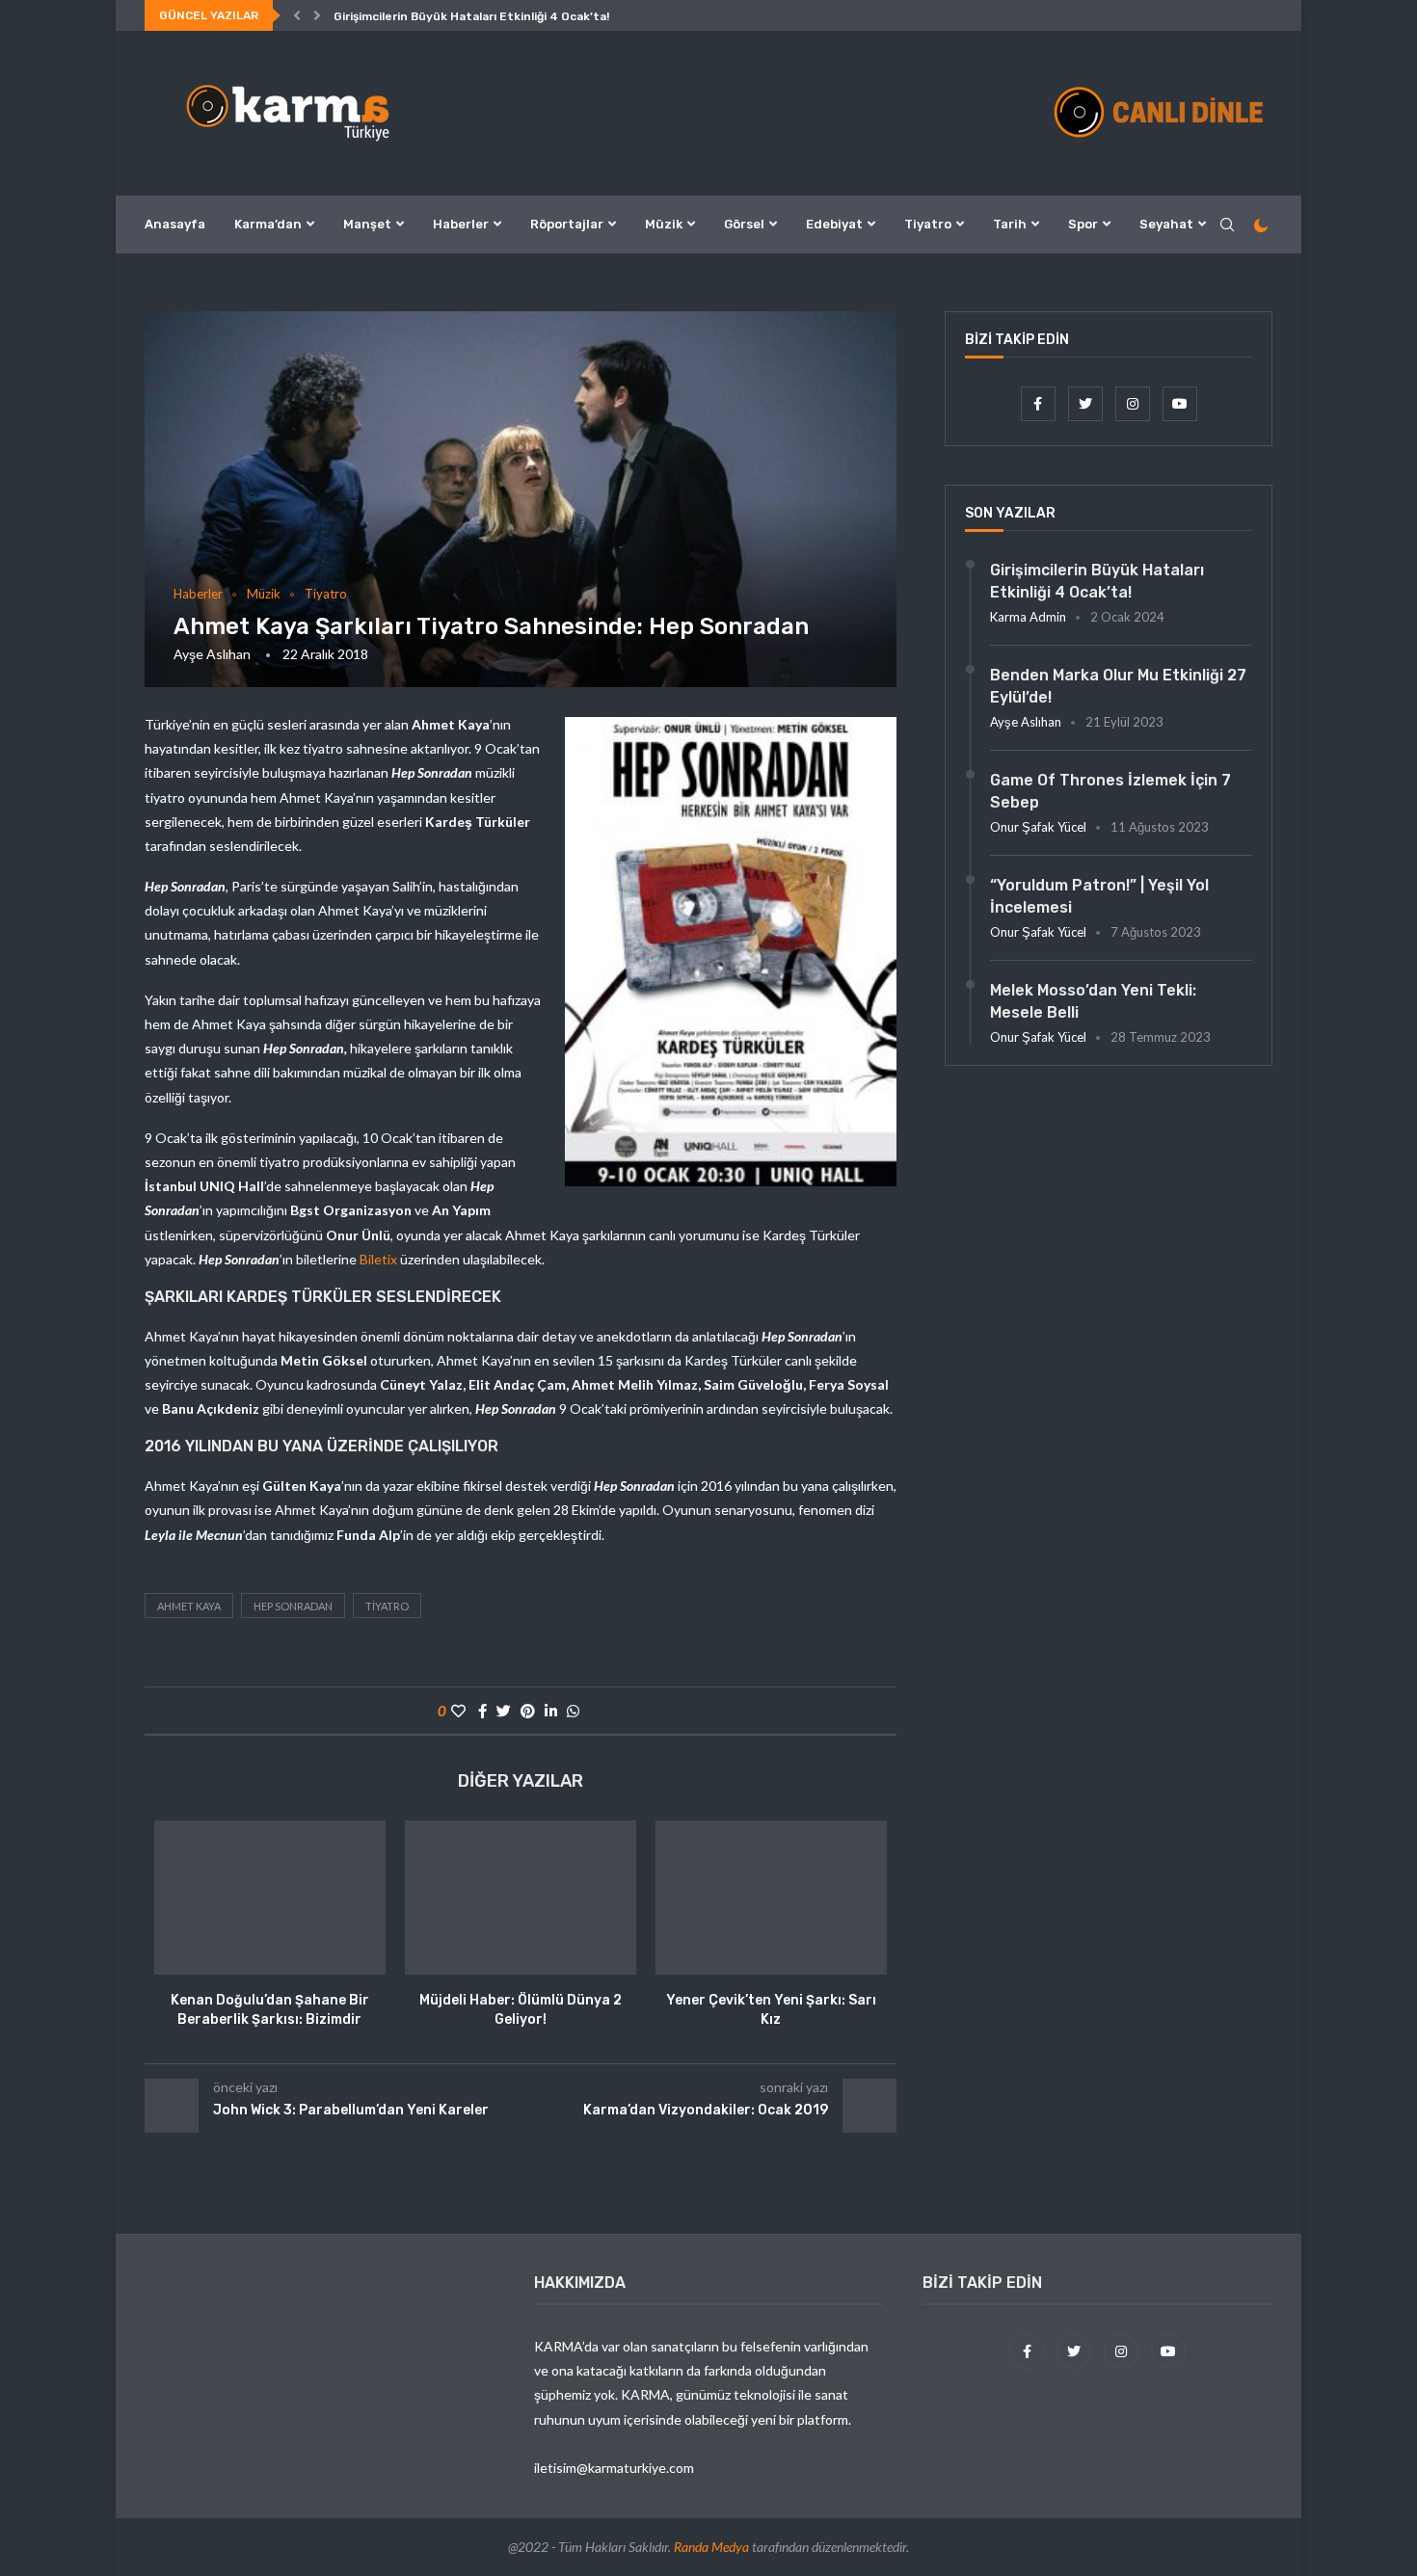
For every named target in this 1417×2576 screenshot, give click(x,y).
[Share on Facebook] (482, 1711)
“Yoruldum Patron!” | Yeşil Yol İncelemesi (1099, 896)
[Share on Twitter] (504, 1711)
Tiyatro (928, 224)
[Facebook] (1040, 403)
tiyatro (387, 1606)
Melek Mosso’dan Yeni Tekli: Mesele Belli (1093, 1001)
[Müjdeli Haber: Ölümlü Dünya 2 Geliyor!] (521, 1898)
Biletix (378, 1259)
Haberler (461, 224)
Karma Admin (1028, 617)
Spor (1083, 224)
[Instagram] (1134, 403)
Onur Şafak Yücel (1038, 827)
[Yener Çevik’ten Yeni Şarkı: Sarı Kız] (771, 1898)
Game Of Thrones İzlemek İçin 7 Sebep (1110, 791)
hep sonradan (293, 1606)
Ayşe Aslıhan (212, 654)
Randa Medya (711, 2547)
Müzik (664, 224)
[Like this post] (458, 1711)
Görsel (744, 224)
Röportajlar (567, 224)
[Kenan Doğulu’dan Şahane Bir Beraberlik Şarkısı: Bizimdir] (270, 1898)
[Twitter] (1087, 403)
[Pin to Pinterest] (528, 1711)
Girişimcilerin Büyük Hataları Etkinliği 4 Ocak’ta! (471, 16)
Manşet (367, 224)
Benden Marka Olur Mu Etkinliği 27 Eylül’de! (1118, 686)
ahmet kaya (189, 1606)
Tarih (1010, 224)
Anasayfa (175, 224)
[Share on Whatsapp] (573, 1711)
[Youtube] (1180, 403)
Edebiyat (834, 224)
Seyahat (1166, 224)
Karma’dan (268, 224)
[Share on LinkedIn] (551, 1711)
